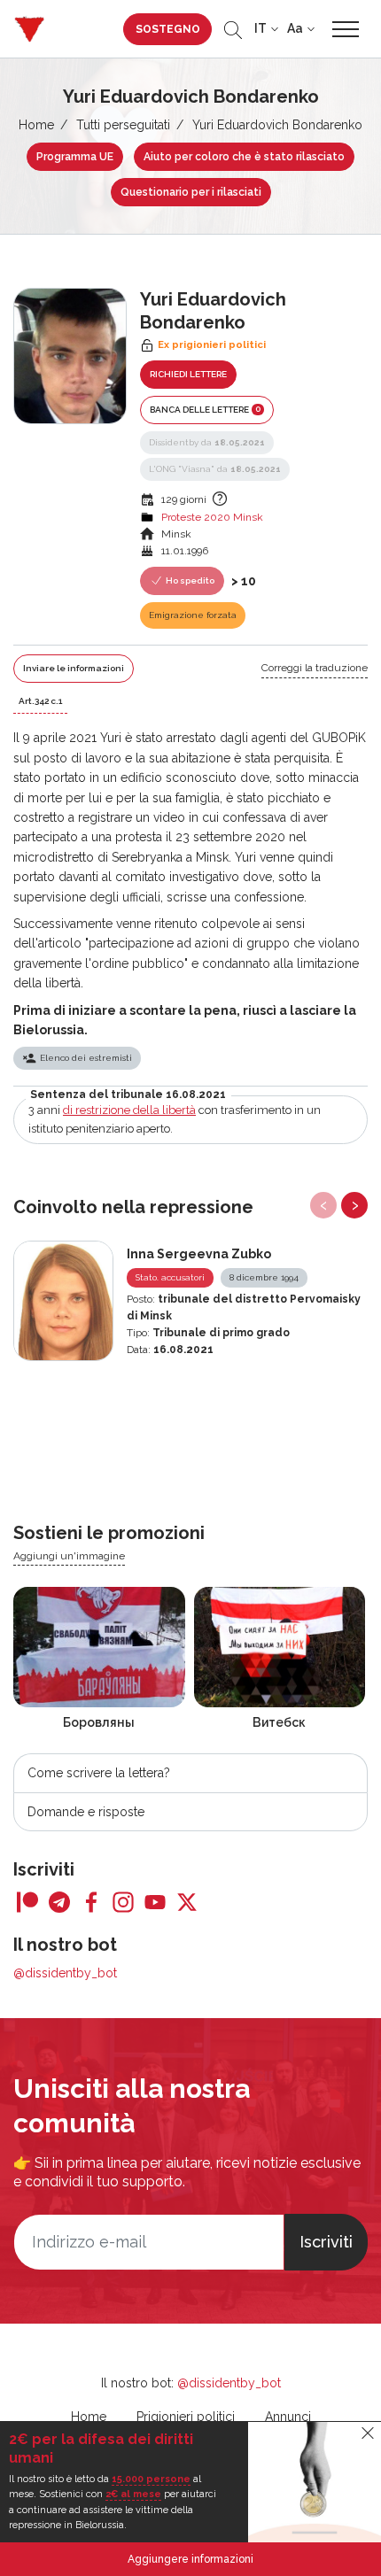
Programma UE (75, 157)
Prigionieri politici (186, 2417)
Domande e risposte (86, 1812)
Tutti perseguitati (123, 125)
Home (36, 125)
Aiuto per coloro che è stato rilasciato (244, 157)
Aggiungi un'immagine (69, 1556)
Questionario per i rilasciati (191, 192)
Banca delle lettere (205, 409)
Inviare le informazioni (74, 668)
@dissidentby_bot (65, 1973)
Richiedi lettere (188, 374)
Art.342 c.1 (40, 701)
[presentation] (323, 1205)
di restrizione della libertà (129, 1110)
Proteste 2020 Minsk (212, 517)
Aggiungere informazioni (190, 2559)
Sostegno (168, 29)
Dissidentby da (207, 442)
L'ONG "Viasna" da (215, 469)
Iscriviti (326, 2242)
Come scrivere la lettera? (99, 1773)
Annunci (288, 2417)
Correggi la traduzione (315, 668)
